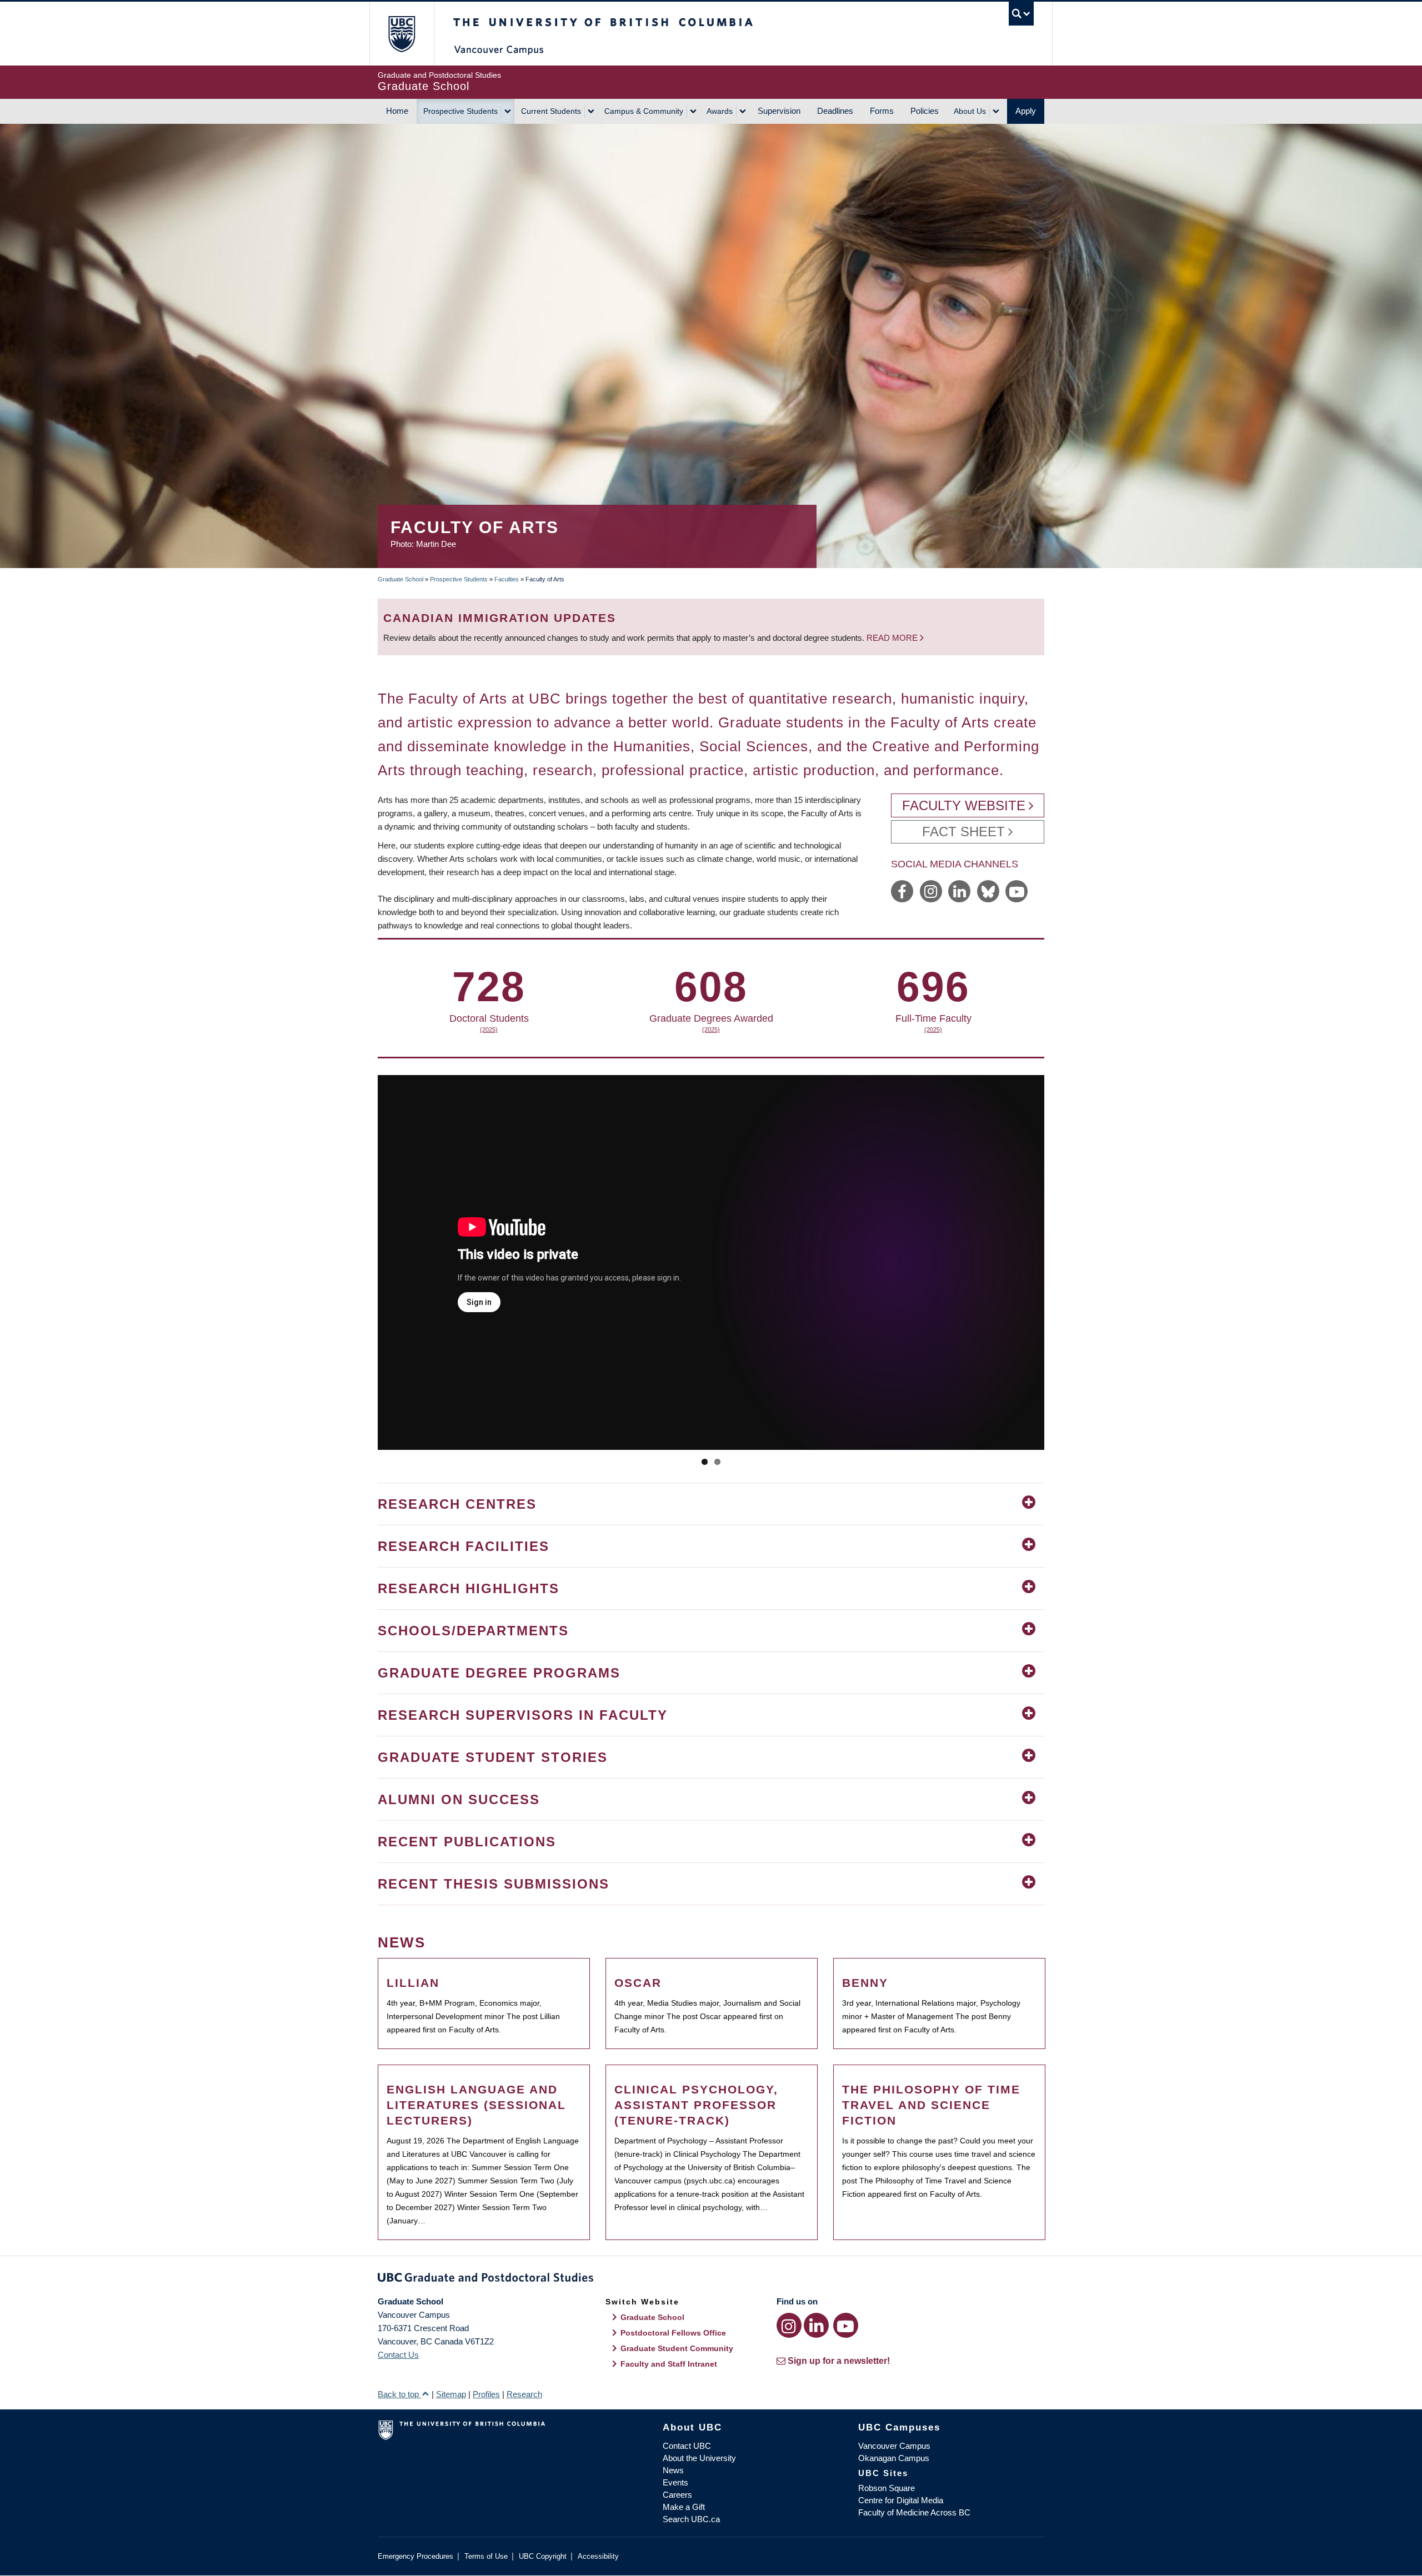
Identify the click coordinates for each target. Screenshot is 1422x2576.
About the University (699, 2458)
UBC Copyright (543, 2556)
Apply (1026, 111)
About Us (970, 111)
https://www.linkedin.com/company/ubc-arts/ (959, 891)
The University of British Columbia (401, 34)
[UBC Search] (1021, 14)
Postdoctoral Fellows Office (673, 2333)
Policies (925, 111)
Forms (882, 111)
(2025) (453, 1030)
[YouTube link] (846, 2325)
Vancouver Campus (894, 2446)
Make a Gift (684, 2507)
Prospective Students (460, 111)
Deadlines (835, 111)
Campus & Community (644, 111)
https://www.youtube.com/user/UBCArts (1017, 891)
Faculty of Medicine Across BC (914, 2512)
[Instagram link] (789, 2325)
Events (675, 2482)
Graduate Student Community (677, 2348)
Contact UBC (687, 2446)
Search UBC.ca (691, 2519)
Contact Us (398, 2355)
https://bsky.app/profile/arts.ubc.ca (988, 891)
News (673, 2470)
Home (397, 111)
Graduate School (400, 579)
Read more (893, 638)
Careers (677, 2495)
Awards (720, 111)
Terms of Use (486, 2556)
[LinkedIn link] (816, 2325)
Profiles (486, 2394)
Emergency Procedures (415, 2556)
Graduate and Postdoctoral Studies (711, 2279)
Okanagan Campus (894, 2458)
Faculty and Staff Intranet (669, 2364)
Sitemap (451, 2394)
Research (524, 2394)
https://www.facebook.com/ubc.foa (902, 891)
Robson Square (887, 2488)
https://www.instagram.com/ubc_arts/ (931, 891)
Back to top (399, 2394)
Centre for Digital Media (901, 2500)
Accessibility (598, 2556)
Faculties (507, 579)
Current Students (551, 111)
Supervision (779, 111)
